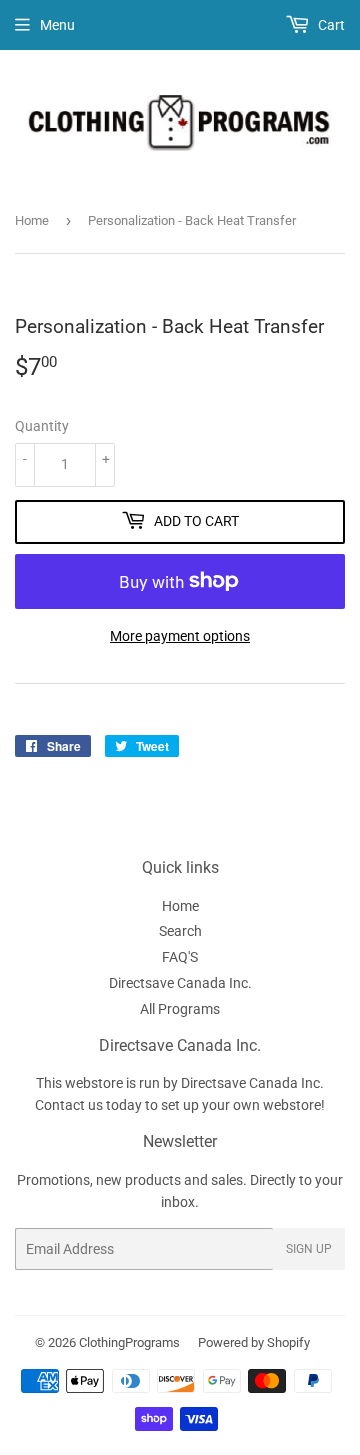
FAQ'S (180, 957)
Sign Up (309, 1249)
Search (180, 931)
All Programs (180, 1009)
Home (32, 220)
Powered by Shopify (254, 1342)
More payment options (180, 636)
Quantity (42, 426)
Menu (57, 25)
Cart (330, 25)
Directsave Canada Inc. (180, 983)
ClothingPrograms (129, 1342)
